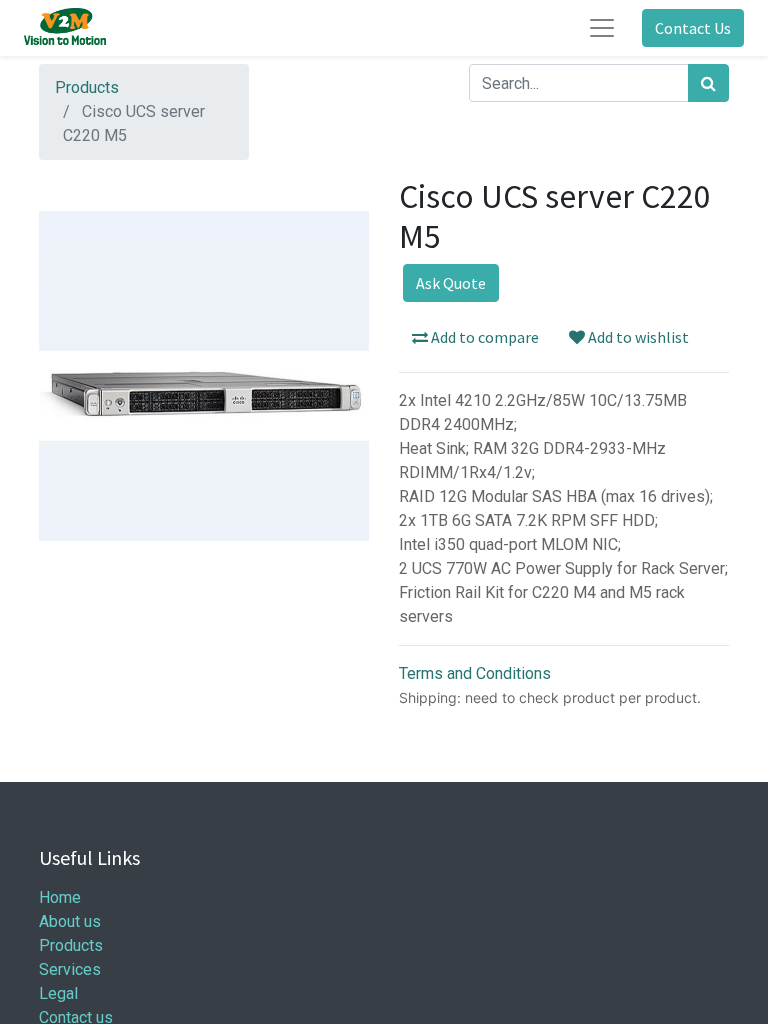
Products (87, 87)
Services (70, 969)
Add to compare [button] (483, 337)
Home (60, 897)
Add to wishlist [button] (637, 337)
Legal (58, 993)
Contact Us (693, 28)
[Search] (708, 83)
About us (70, 921)
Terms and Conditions (475, 673)
